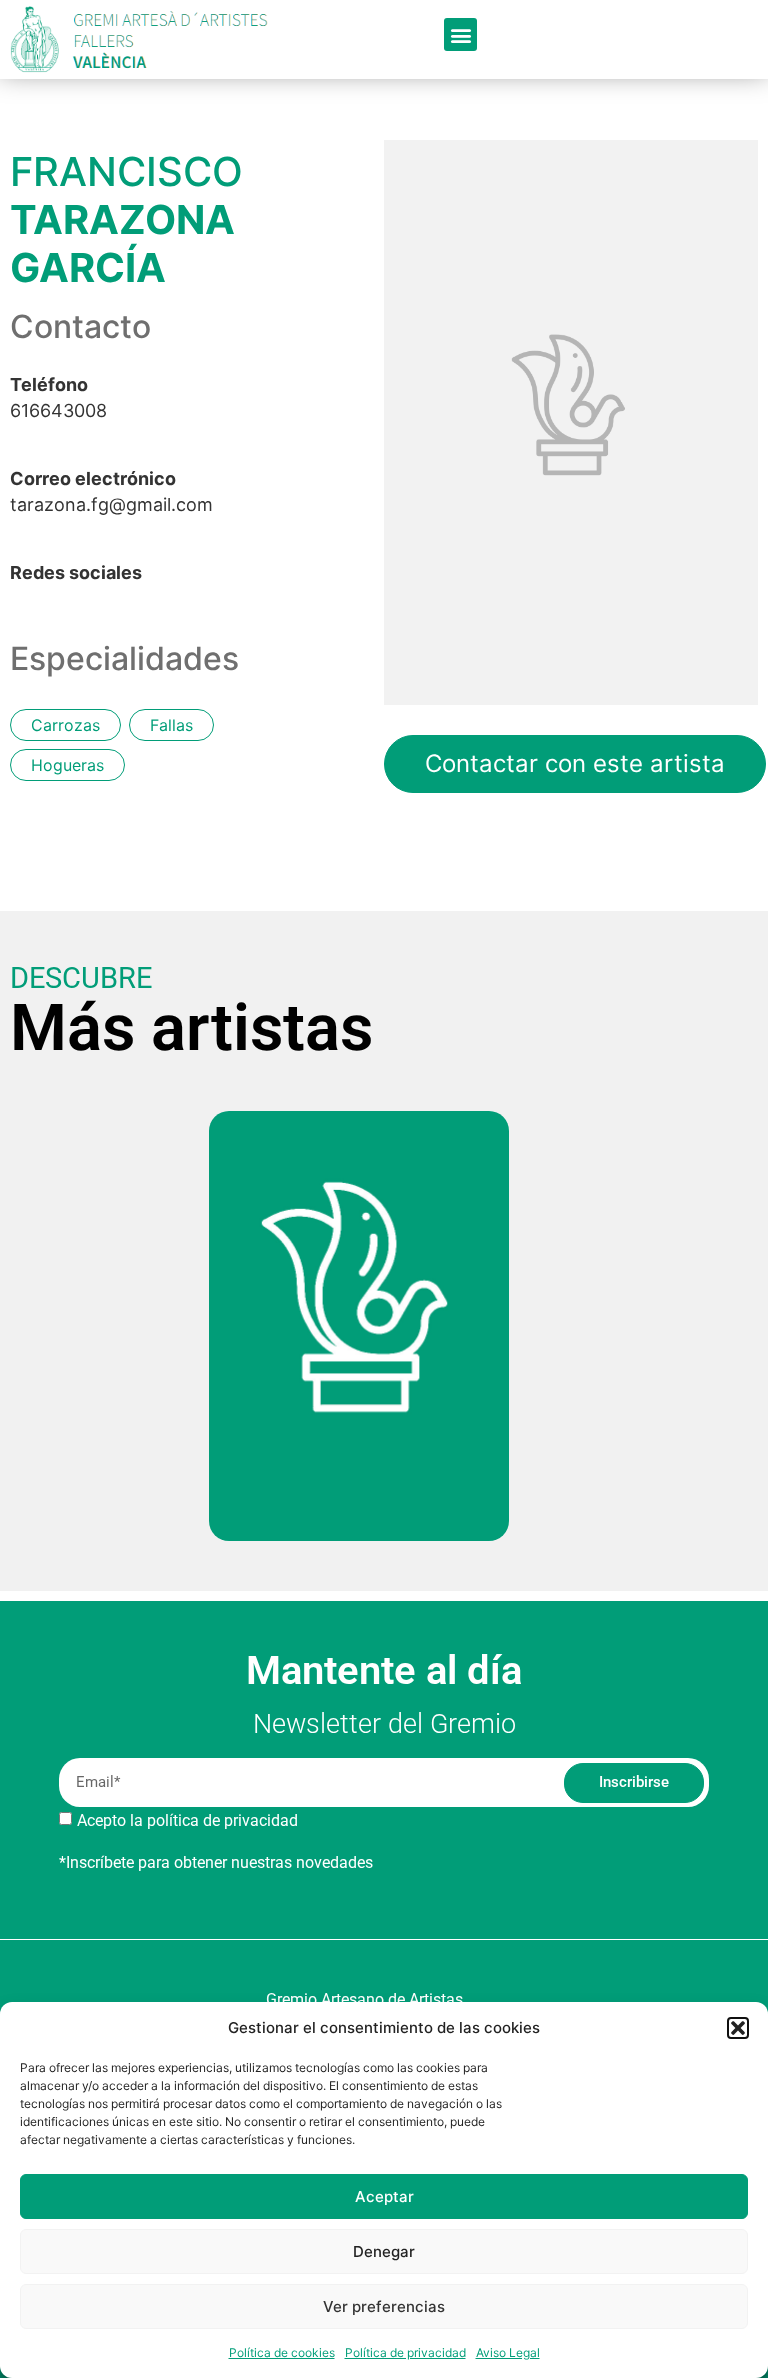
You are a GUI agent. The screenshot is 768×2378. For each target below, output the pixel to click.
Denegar (384, 2251)
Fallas (171, 725)
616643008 (58, 398)
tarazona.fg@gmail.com (111, 492)
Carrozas (65, 725)
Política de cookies (282, 2352)
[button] (738, 2028)
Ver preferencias (384, 2306)
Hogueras (67, 765)
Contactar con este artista (575, 763)
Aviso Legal (508, 2352)
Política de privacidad (405, 2352)
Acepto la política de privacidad (187, 1819)
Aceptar (384, 2196)
